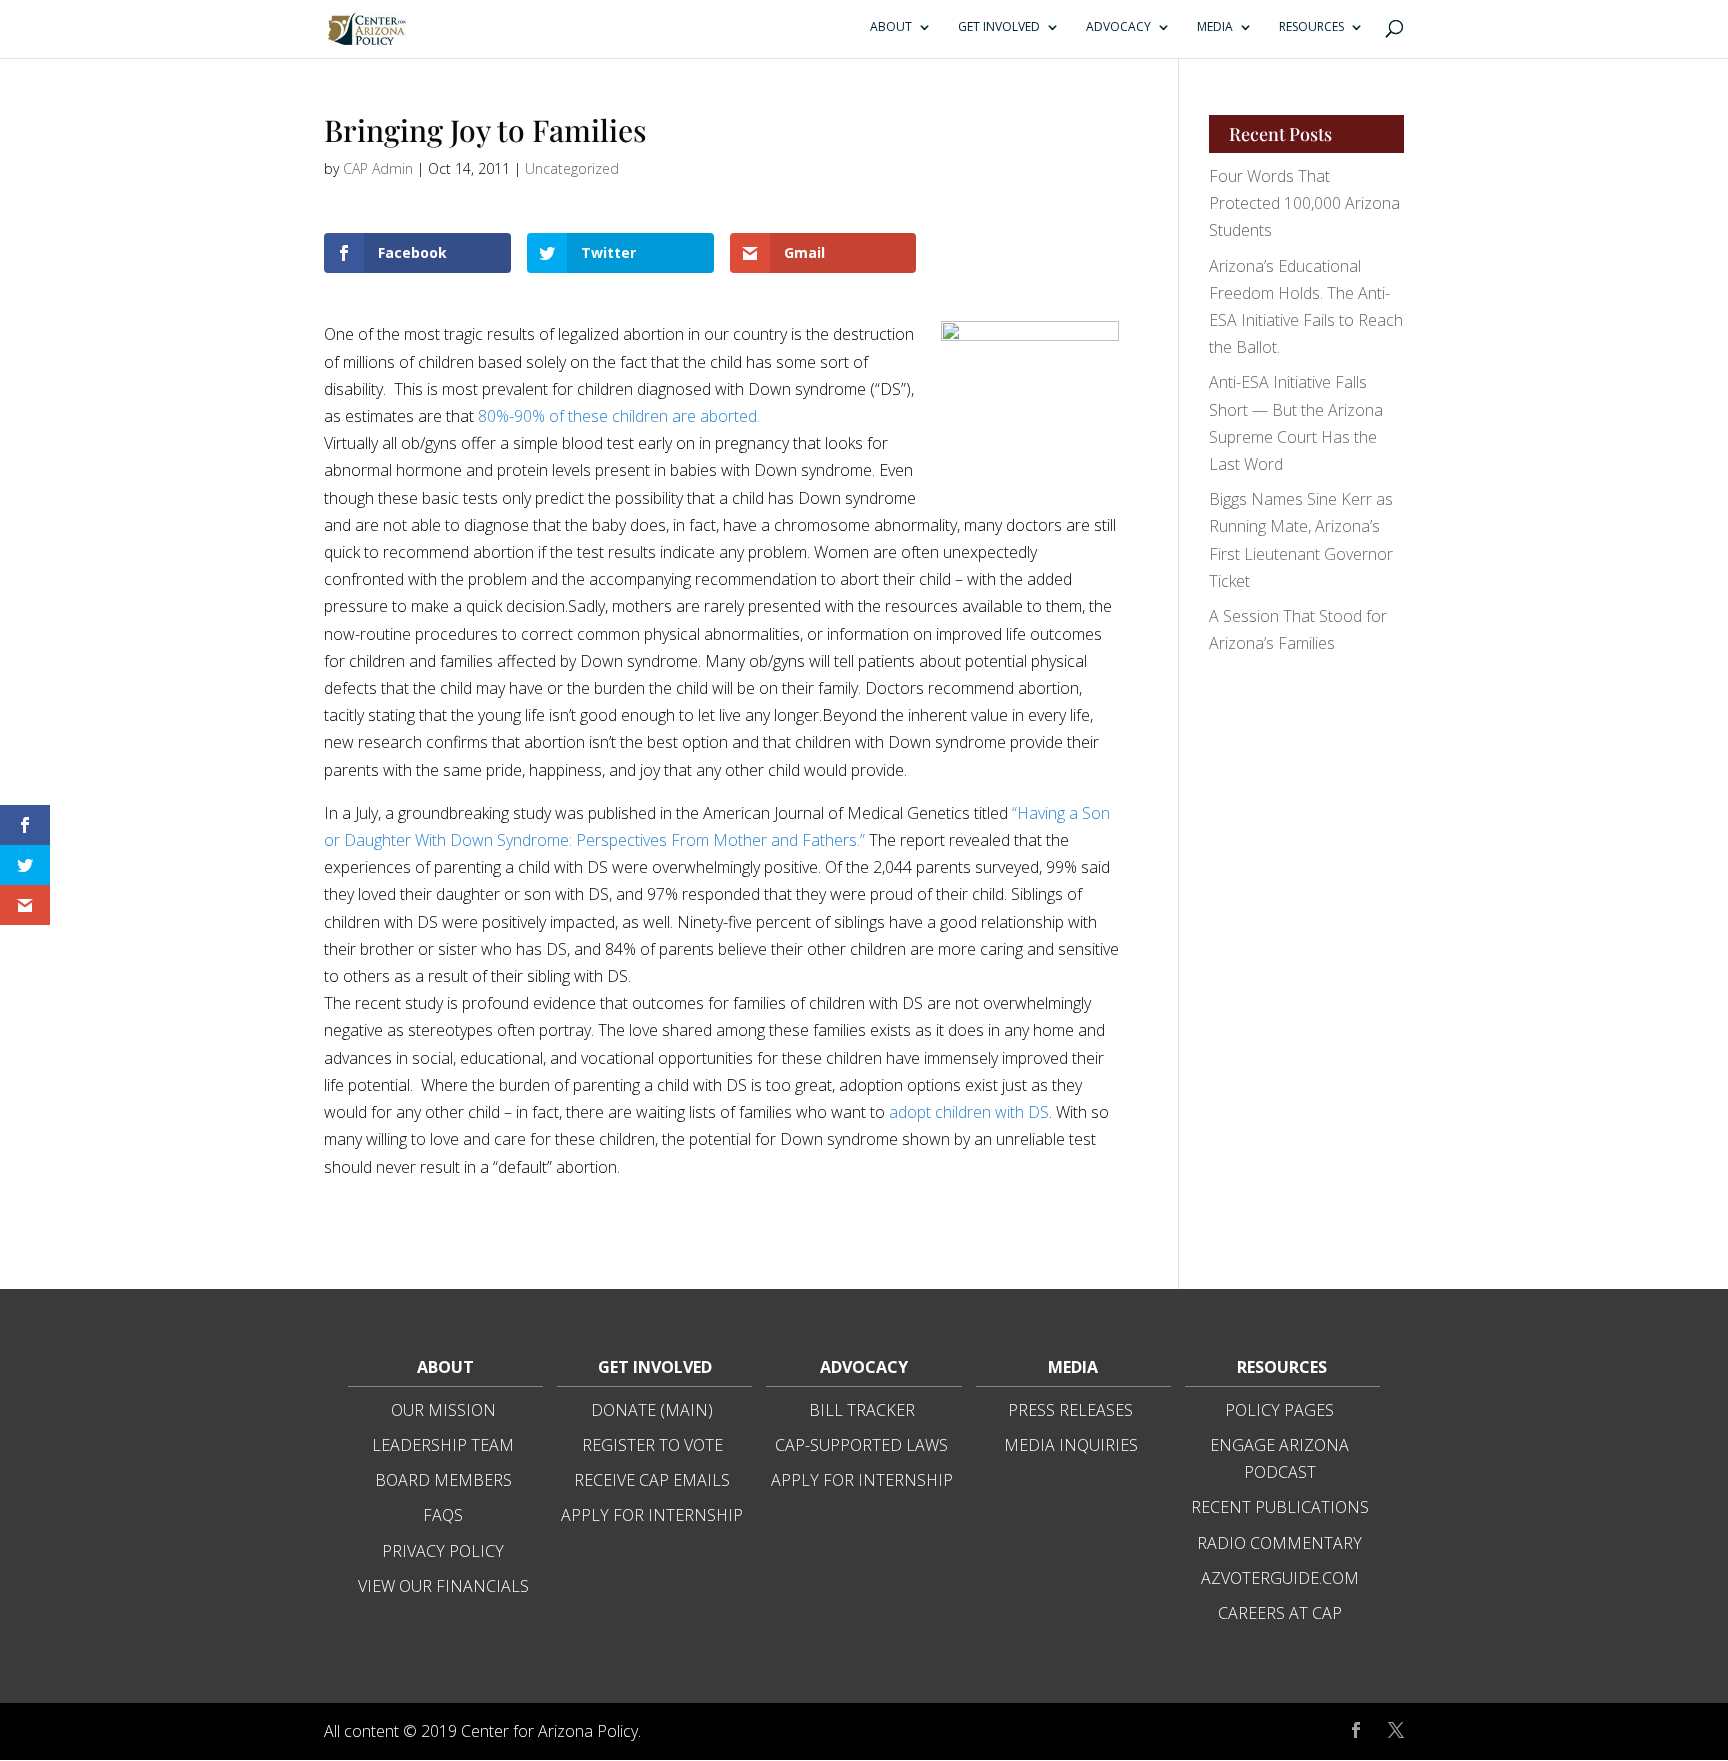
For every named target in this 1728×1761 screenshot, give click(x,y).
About (891, 27)
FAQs (443, 1515)
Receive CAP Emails (652, 1480)
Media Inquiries (1071, 1445)
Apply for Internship (652, 1515)
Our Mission (443, 1410)
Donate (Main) (652, 1410)
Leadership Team (443, 1445)
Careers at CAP (1280, 1613)
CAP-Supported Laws (861, 1445)
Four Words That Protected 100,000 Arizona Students (1304, 203)
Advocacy (1118, 27)
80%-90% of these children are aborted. (619, 416)
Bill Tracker (862, 1410)
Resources (1311, 27)
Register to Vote (652, 1445)
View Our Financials (443, 1586)
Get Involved (999, 27)
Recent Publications (1280, 1507)
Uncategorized (572, 168)
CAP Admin (378, 168)
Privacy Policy (443, 1551)
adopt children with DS (969, 1112)
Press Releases (1070, 1410)
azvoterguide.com (1280, 1578)
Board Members (443, 1480)
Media (1215, 27)
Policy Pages (1279, 1410)
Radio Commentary (1279, 1543)
